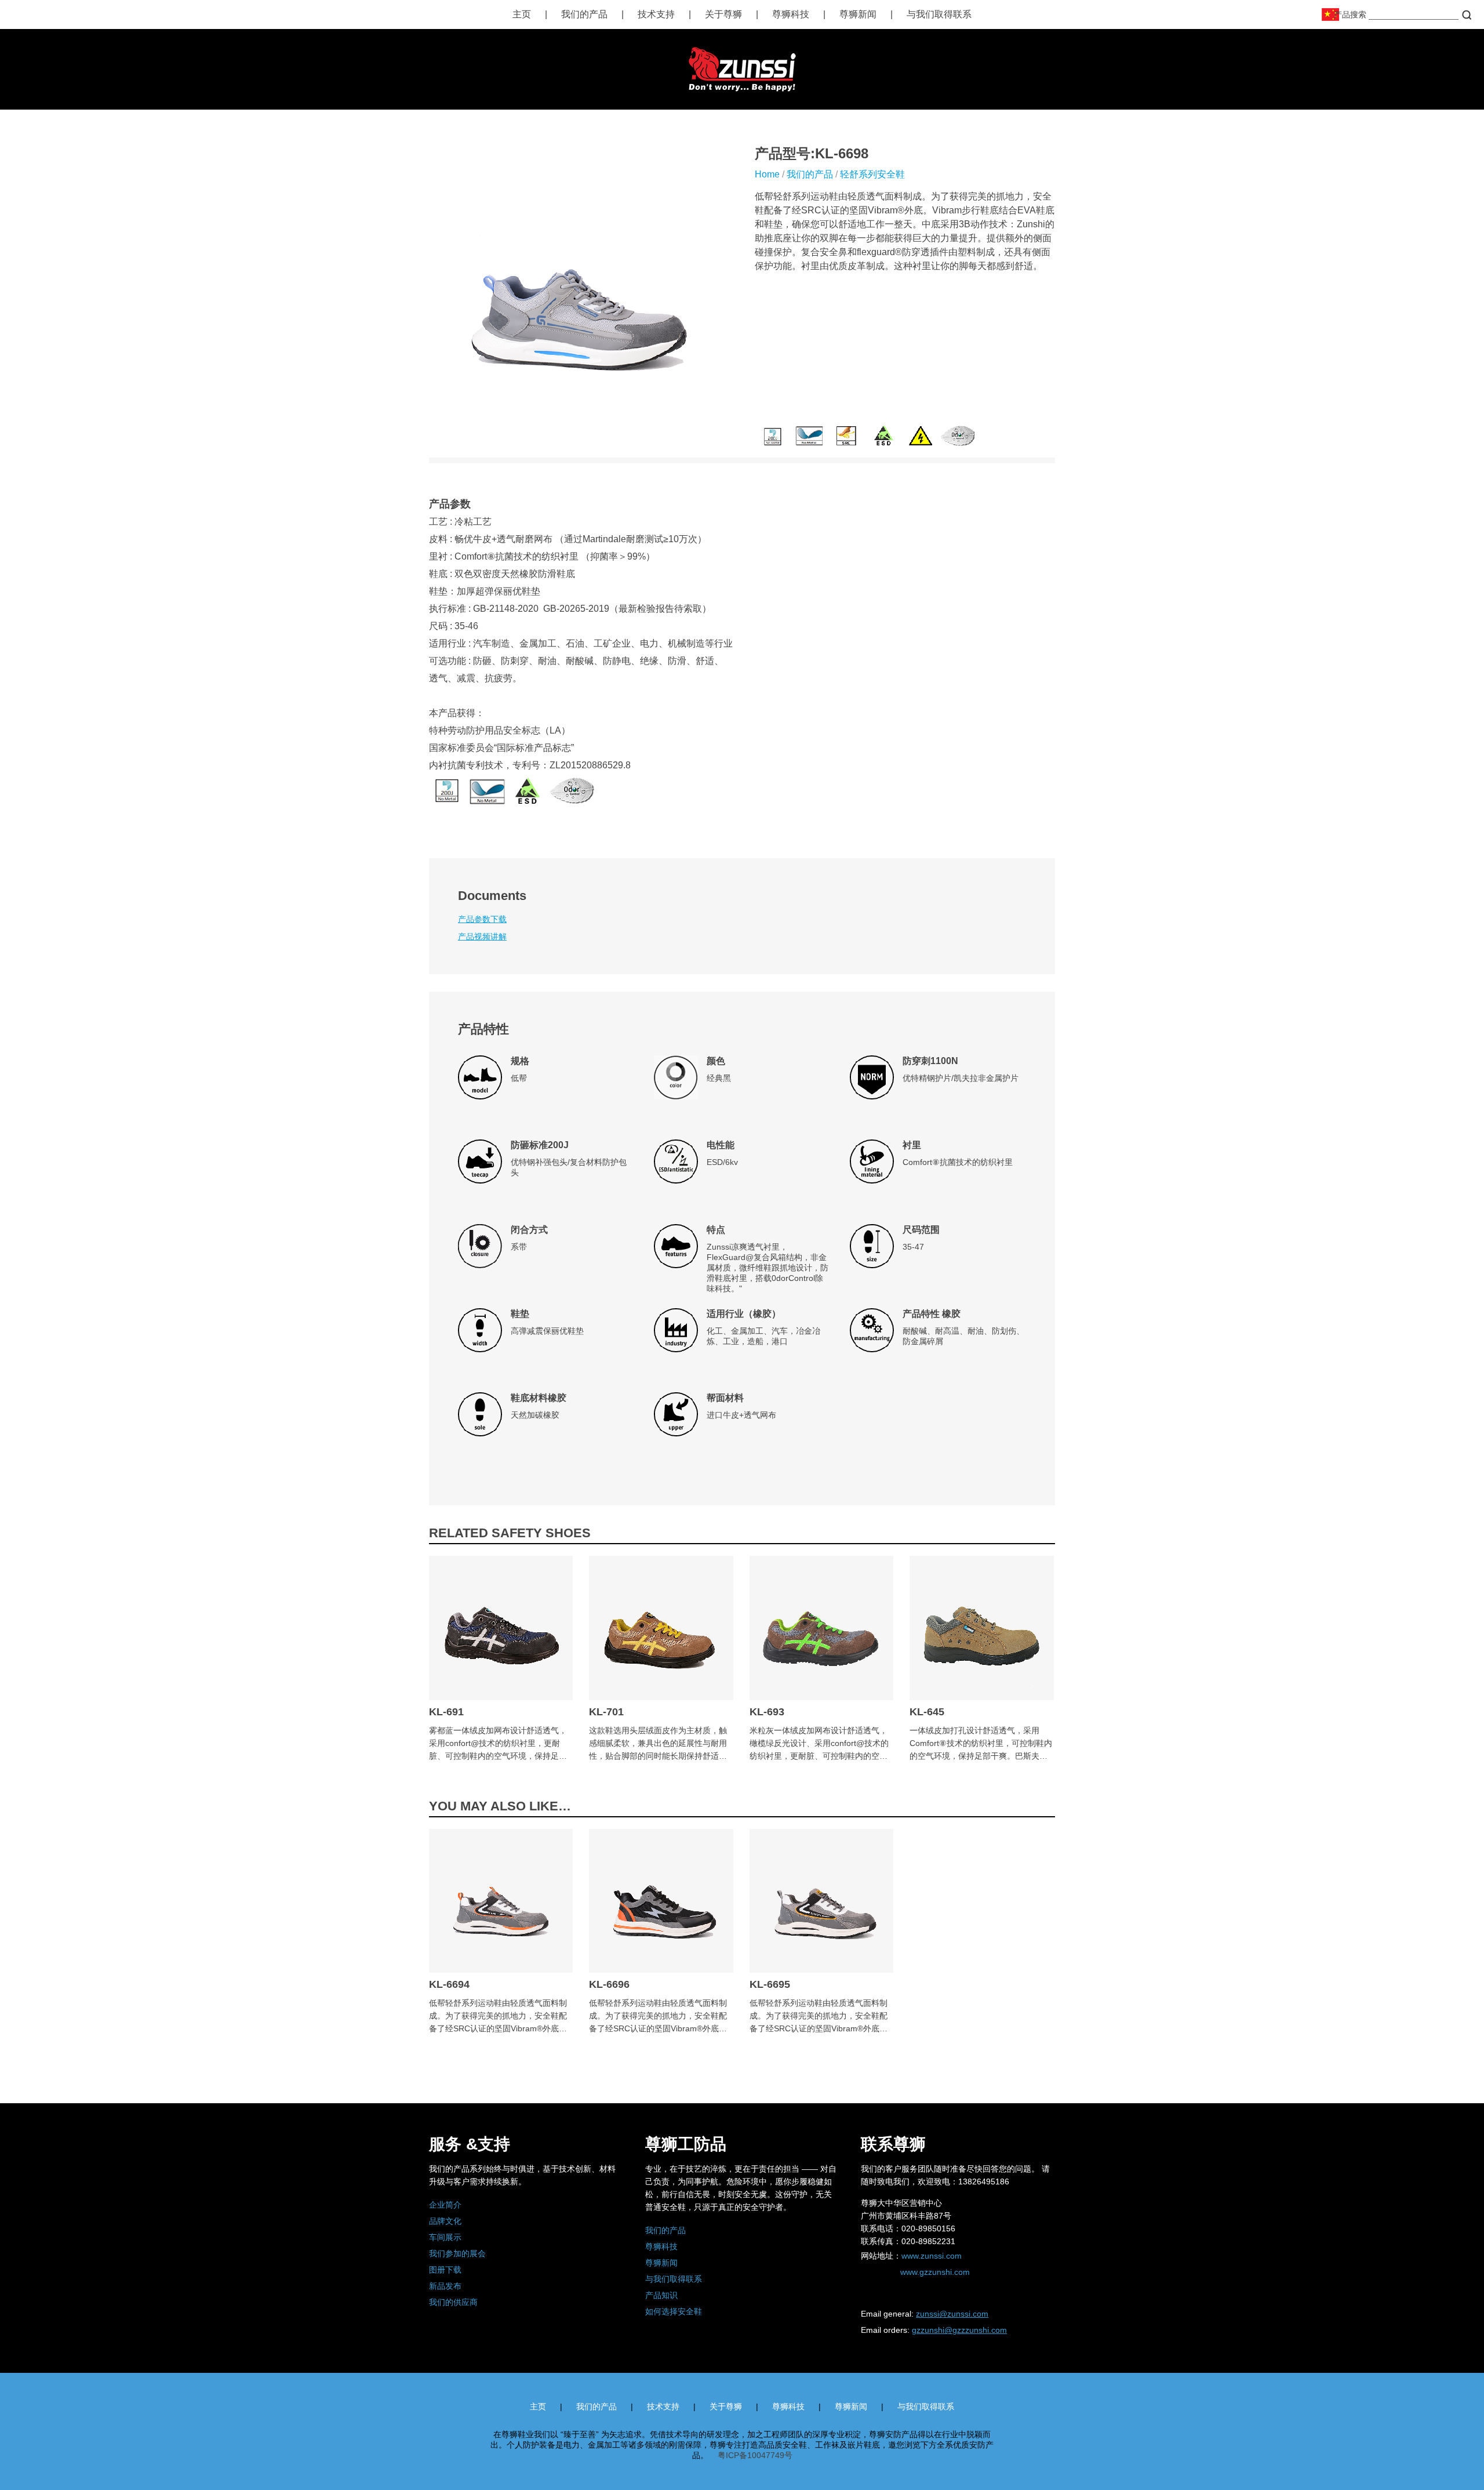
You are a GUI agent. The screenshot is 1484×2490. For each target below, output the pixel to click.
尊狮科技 (791, 14)
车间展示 (445, 2237)
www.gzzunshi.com (935, 2272)
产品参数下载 (482, 919)
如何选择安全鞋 (674, 2311)
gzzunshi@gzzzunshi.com (959, 2330)
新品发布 (445, 2286)
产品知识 (661, 2295)
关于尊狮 (723, 14)
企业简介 (445, 2205)
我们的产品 (584, 14)
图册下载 (445, 2270)
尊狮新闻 (858, 14)
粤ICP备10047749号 (755, 2455)
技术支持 (656, 14)
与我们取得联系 (939, 14)
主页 (522, 14)
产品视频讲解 (482, 937)
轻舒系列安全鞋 (872, 174)
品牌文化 (445, 2221)
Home (767, 174)
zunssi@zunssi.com (952, 2314)
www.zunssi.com (932, 2256)
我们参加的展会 (457, 2253)
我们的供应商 (453, 2302)
